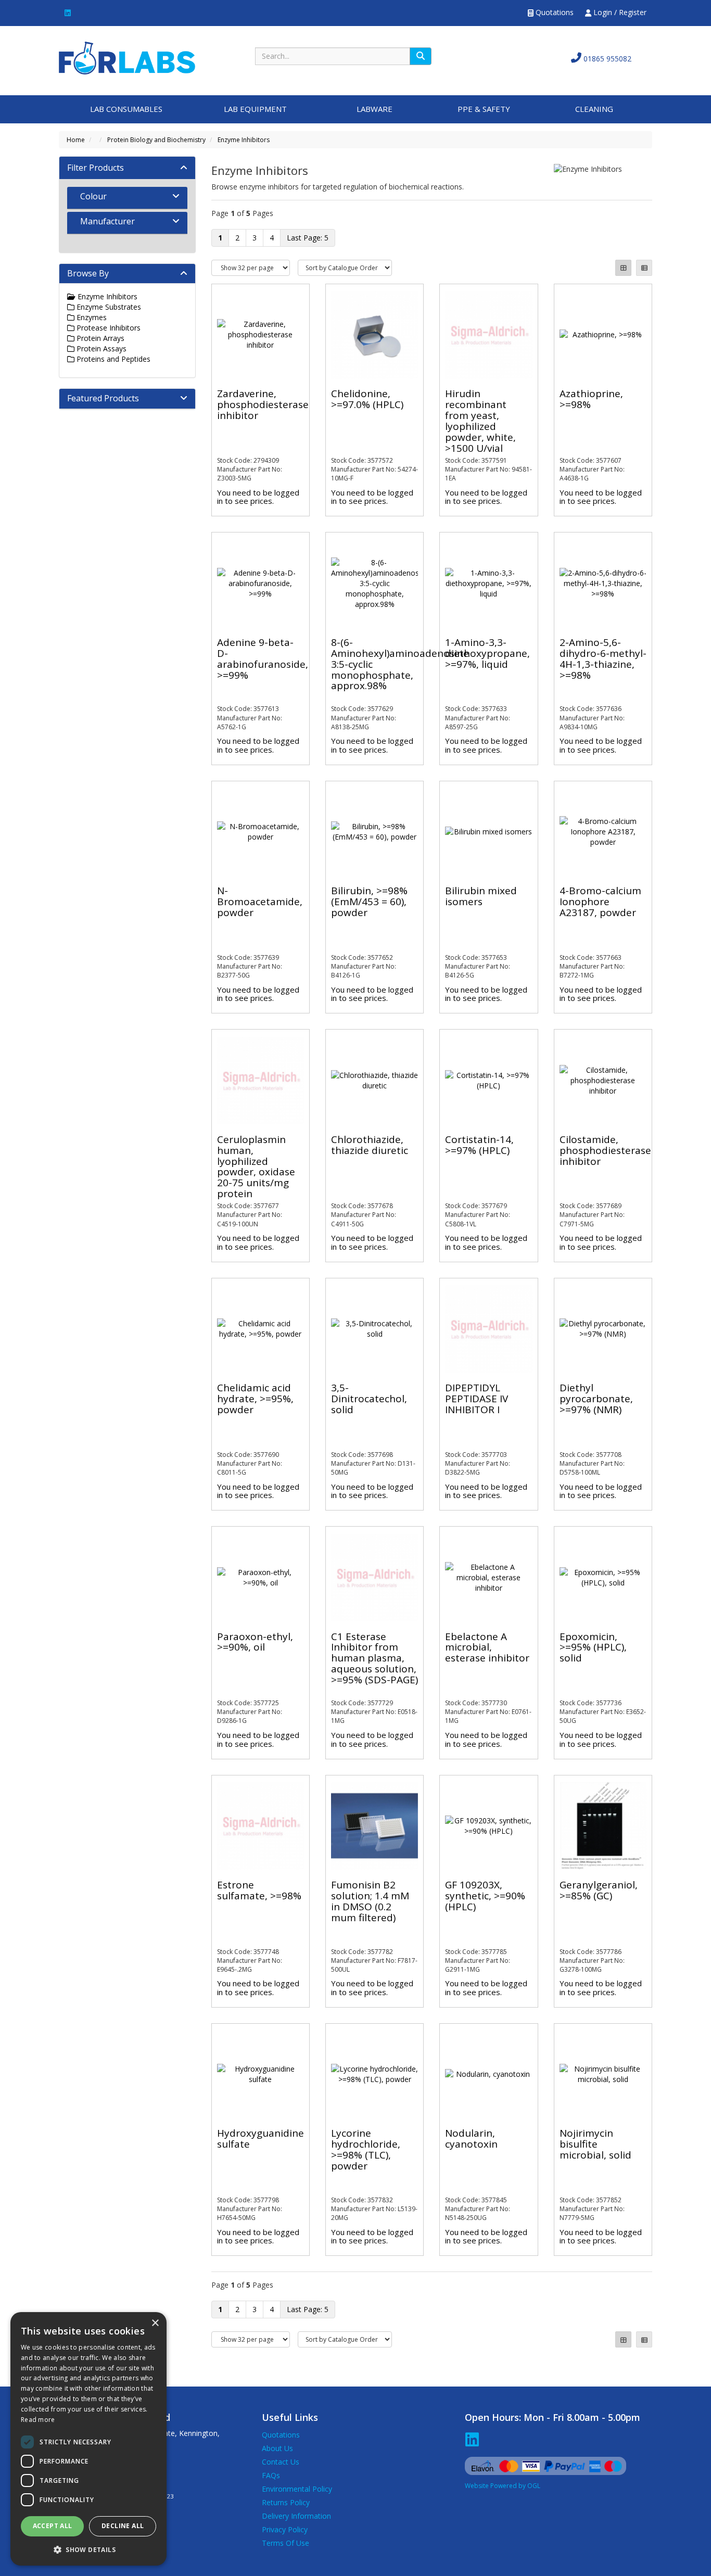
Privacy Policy (285, 2529)
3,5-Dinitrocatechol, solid (369, 1399)
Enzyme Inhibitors (244, 140)
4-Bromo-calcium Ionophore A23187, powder (600, 902)
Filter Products (96, 168)
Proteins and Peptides (112, 359)
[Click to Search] (421, 56)
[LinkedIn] (68, 12)
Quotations (554, 12)
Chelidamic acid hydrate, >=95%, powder (255, 1399)
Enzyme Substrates (108, 307)
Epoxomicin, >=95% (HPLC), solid (593, 1647)
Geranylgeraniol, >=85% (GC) (599, 1890)
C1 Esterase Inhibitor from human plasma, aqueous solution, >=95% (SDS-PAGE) (374, 1658)
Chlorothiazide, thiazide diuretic (370, 1145)
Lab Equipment (255, 109)
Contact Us (281, 2462)
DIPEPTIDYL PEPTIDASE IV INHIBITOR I (477, 1399)
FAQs (271, 2475)
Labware (374, 109)
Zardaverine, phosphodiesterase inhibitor (263, 404)
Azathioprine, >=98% (591, 399)
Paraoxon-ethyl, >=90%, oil (255, 1642)
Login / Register (619, 12)
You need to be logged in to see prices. (258, 497)
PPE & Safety (484, 109)
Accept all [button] (53, 2526)
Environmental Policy (297, 2489)
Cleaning (594, 109)
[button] (88, 2549)
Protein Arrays (99, 338)
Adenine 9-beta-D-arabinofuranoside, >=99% (263, 659)
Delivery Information (296, 2516)
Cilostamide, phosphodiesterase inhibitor (605, 1150)
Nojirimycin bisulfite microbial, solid (595, 2144)
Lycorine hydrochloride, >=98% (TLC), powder (366, 2149)
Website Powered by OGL (503, 2486)
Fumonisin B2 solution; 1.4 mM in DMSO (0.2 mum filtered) (370, 1901)
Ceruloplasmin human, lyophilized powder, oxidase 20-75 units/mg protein (256, 1166)
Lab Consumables (126, 109)
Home (76, 140)
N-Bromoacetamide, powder (260, 902)
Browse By (88, 273)
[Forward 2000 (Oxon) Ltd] (127, 57)
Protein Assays (100, 348)
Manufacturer (107, 221)
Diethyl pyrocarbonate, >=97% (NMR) (596, 1399)
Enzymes (91, 317)
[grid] (623, 268)
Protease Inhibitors (107, 328)
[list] (644, 268)
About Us (277, 2448)
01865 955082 (606, 59)
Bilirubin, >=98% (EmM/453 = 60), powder (369, 902)
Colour (93, 196)
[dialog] (88, 2439)
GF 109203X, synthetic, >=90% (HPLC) (485, 1896)
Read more (38, 2420)
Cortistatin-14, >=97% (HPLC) (479, 1145)
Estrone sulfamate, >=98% (259, 1890)
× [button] (155, 2323)
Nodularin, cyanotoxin (471, 2139)
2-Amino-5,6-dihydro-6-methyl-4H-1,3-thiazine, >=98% (603, 659)
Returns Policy (286, 2502)
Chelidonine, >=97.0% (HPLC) (367, 399)
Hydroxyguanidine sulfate (261, 2139)
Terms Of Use (285, 2543)
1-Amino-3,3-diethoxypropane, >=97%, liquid (487, 653)
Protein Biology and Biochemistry (156, 140)
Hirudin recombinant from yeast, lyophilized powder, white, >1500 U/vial (480, 421)
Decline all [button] (123, 2526)
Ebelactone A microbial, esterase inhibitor (487, 1647)
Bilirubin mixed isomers (481, 896)
